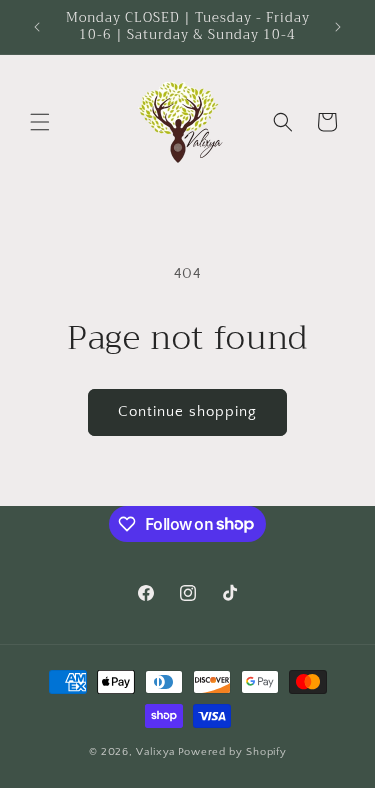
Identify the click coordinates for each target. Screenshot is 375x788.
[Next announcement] (338, 27)
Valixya (155, 752)
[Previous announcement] (37, 27)
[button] (40, 122)
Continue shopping (187, 411)
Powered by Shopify (232, 752)
